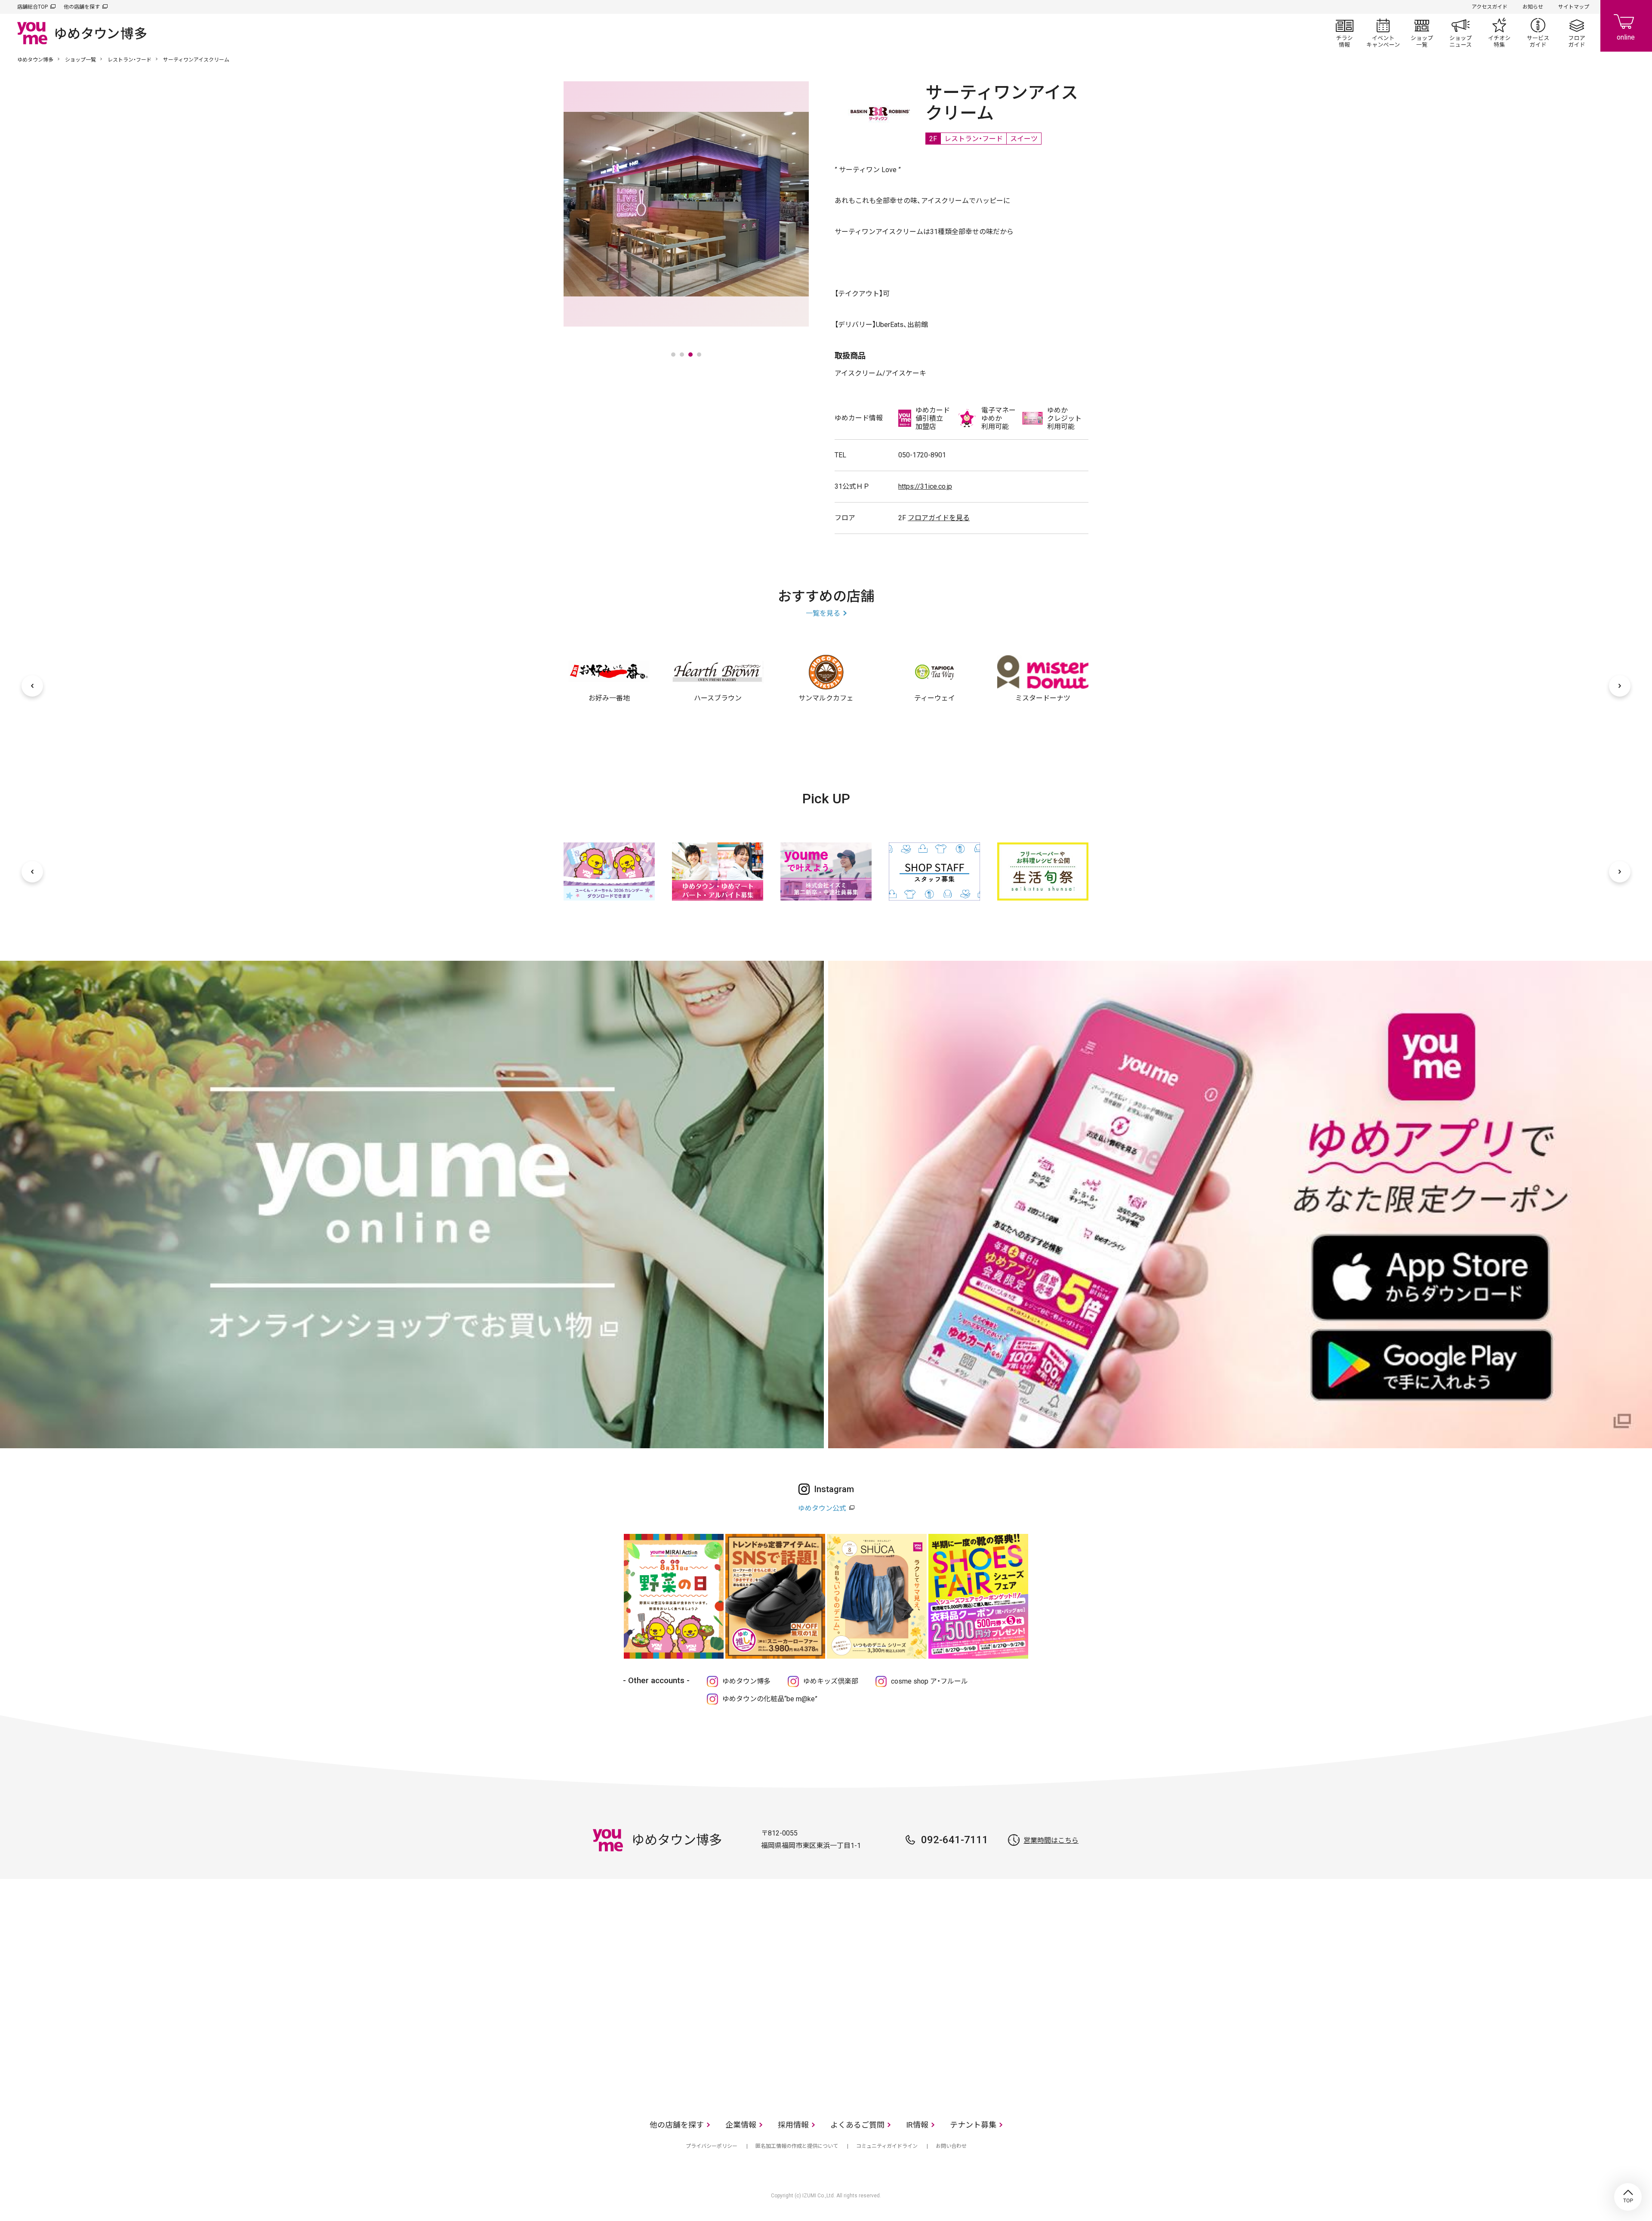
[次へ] (1620, 686)
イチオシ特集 (1499, 33)
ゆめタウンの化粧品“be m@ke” (770, 1699)
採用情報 (793, 2125)
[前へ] (32, 686)
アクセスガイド (1490, 7)
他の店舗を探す (82, 7)
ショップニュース (1461, 33)
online (1626, 26)
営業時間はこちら (1051, 1840)
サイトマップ (1574, 7)
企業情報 (741, 2125)
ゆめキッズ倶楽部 (831, 1681)
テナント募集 (973, 2125)
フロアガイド (1577, 33)
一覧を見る (823, 613)
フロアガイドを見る (939, 518)
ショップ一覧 (1422, 33)
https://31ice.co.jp (925, 486)
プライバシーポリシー (712, 2146)
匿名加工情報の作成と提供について (797, 2146)
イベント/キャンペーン (1383, 33)
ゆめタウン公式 (822, 1508)
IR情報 (917, 2125)
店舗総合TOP (32, 7)
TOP (1628, 2197)
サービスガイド (1538, 33)
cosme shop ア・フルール (929, 1681)
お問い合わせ (951, 2146)
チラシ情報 (1344, 33)
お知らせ (1533, 7)
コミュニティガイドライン (887, 2146)
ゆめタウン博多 (35, 60)
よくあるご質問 (857, 2125)
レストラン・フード (129, 60)
